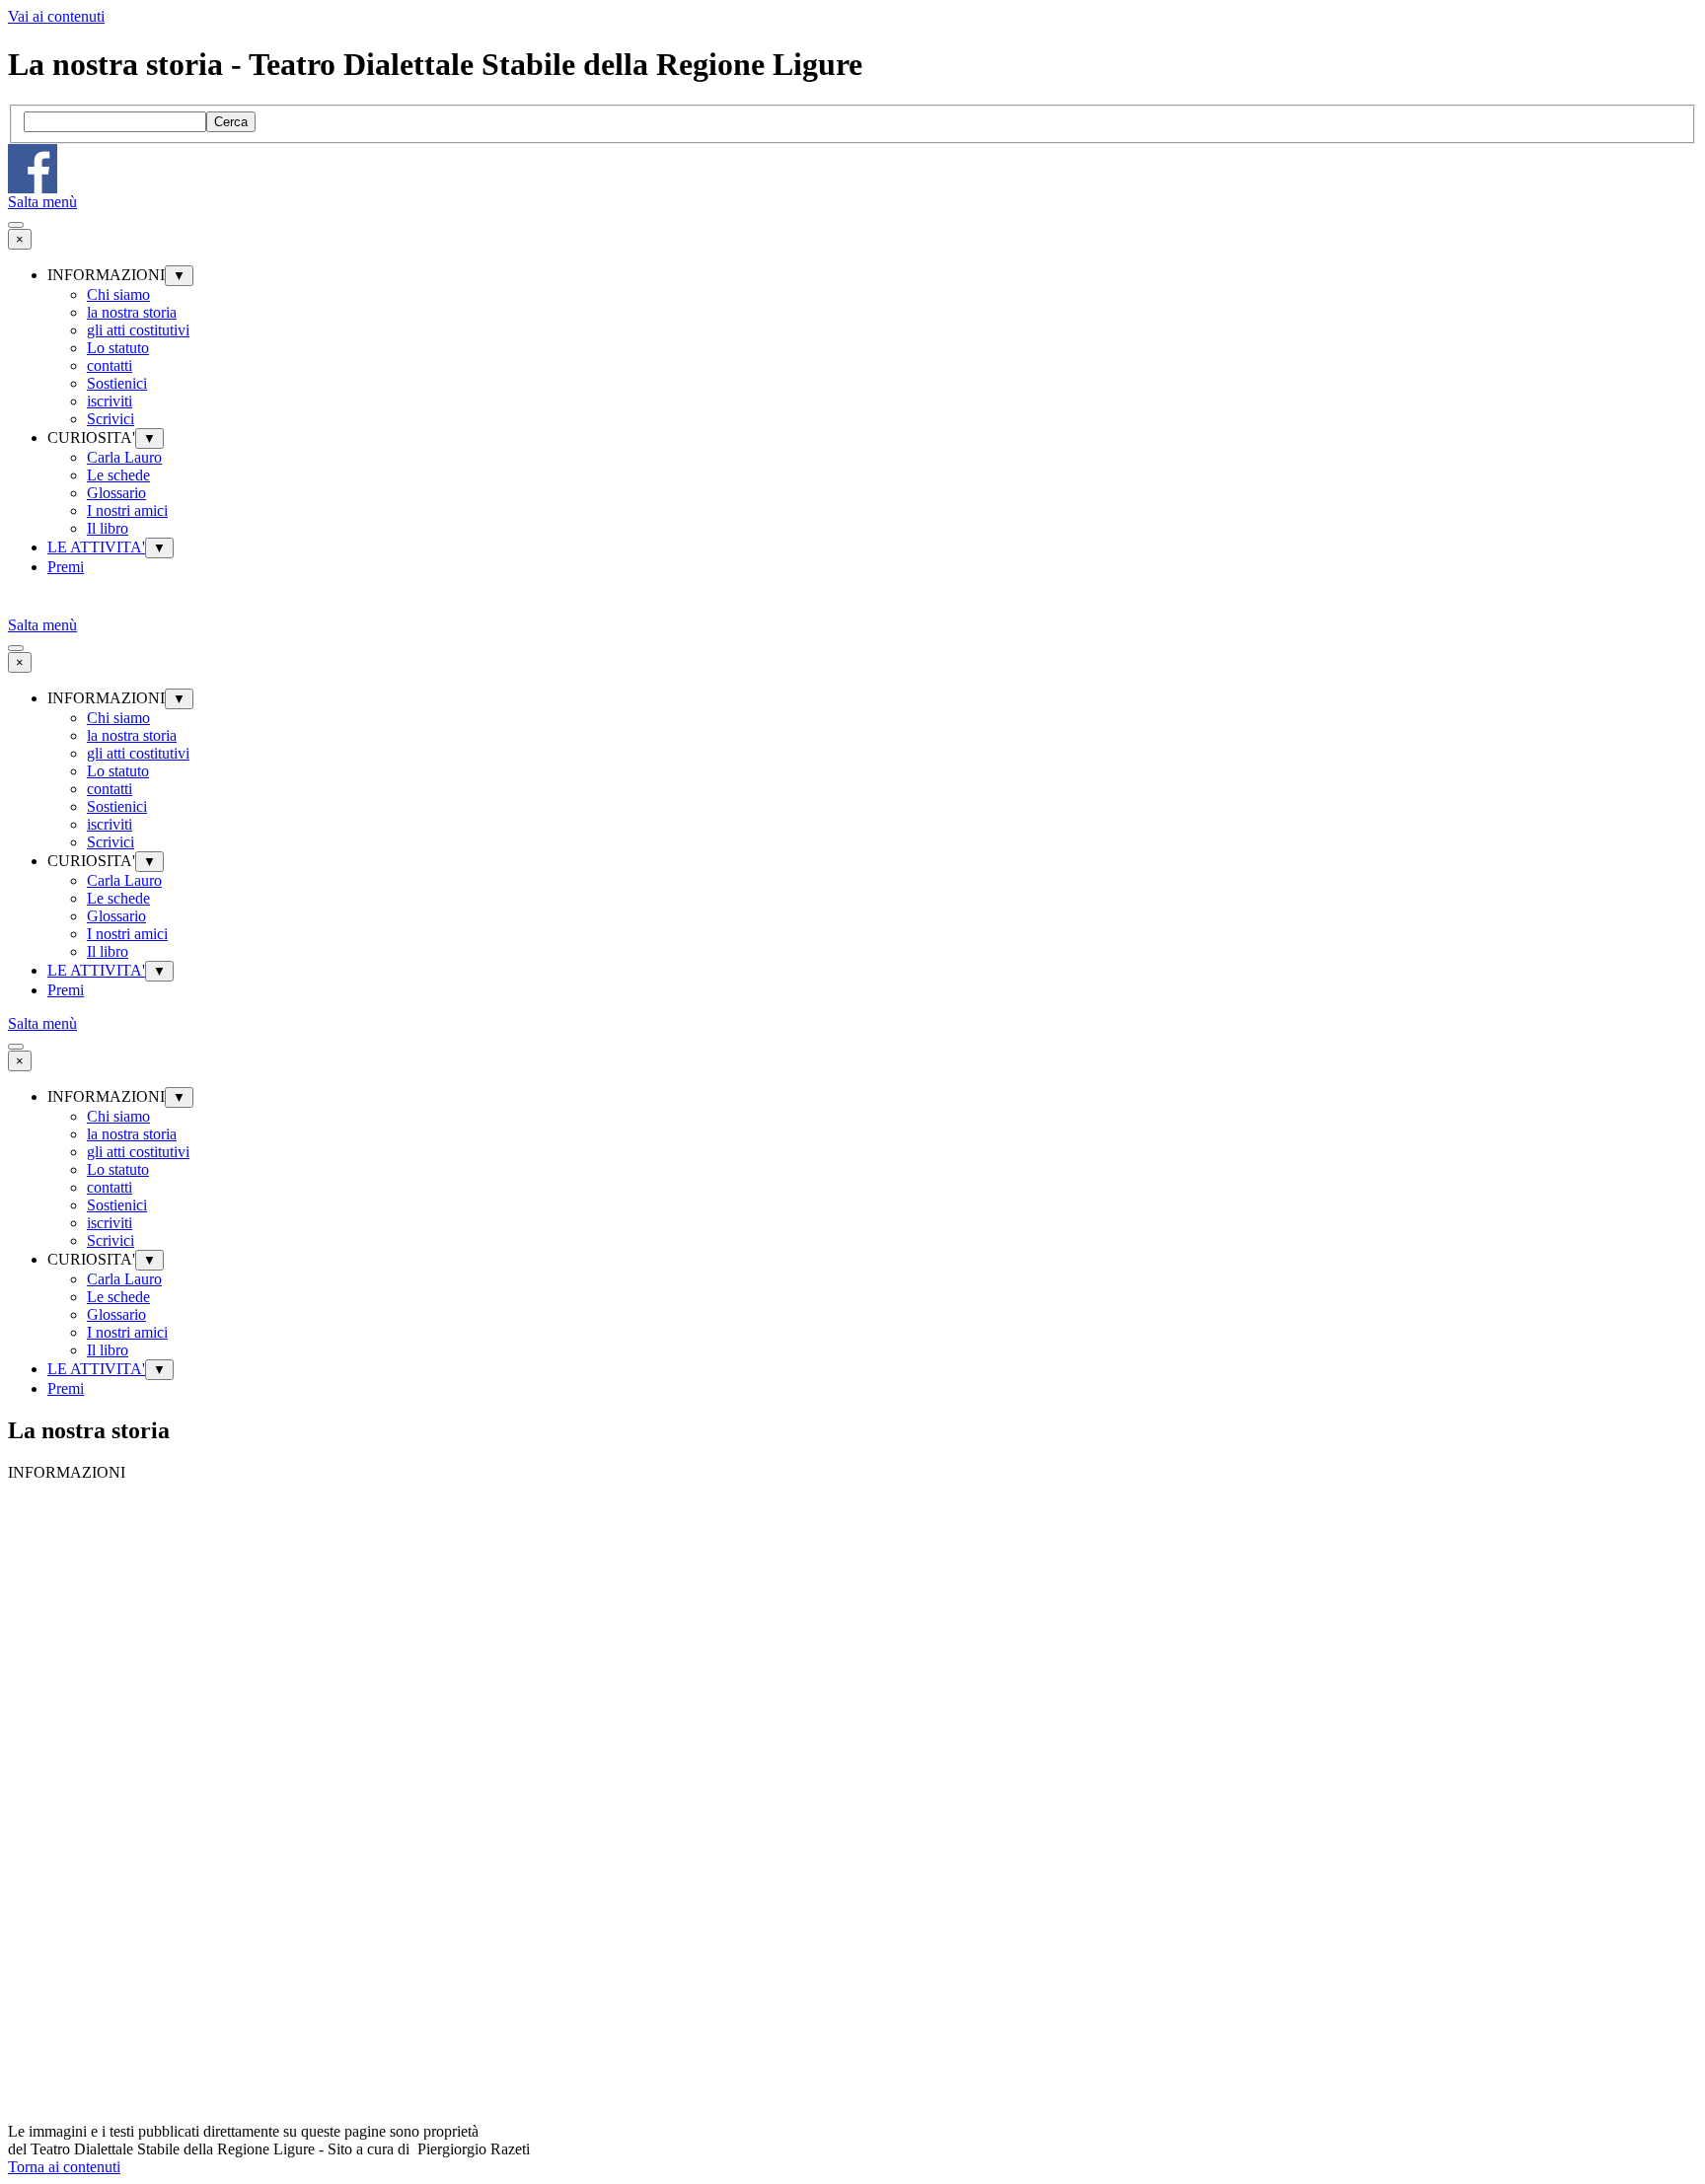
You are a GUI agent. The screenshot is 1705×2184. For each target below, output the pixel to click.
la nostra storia (132, 312)
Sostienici (117, 383)
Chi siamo (118, 294)
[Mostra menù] (16, 225)
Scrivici (111, 419)
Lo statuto (118, 348)
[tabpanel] (852, 2141)
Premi (66, 567)
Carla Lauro (124, 457)
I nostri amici (127, 510)
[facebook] (33, 169)
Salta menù (42, 202)
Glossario (116, 493)
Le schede (118, 475)
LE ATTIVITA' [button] (96, 547)
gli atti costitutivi (138, 330)
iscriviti (110, 401)
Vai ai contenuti (56, 16)
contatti (110, 365)
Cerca (231, 122)
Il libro (108, 528)
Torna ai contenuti (64, 2167)
